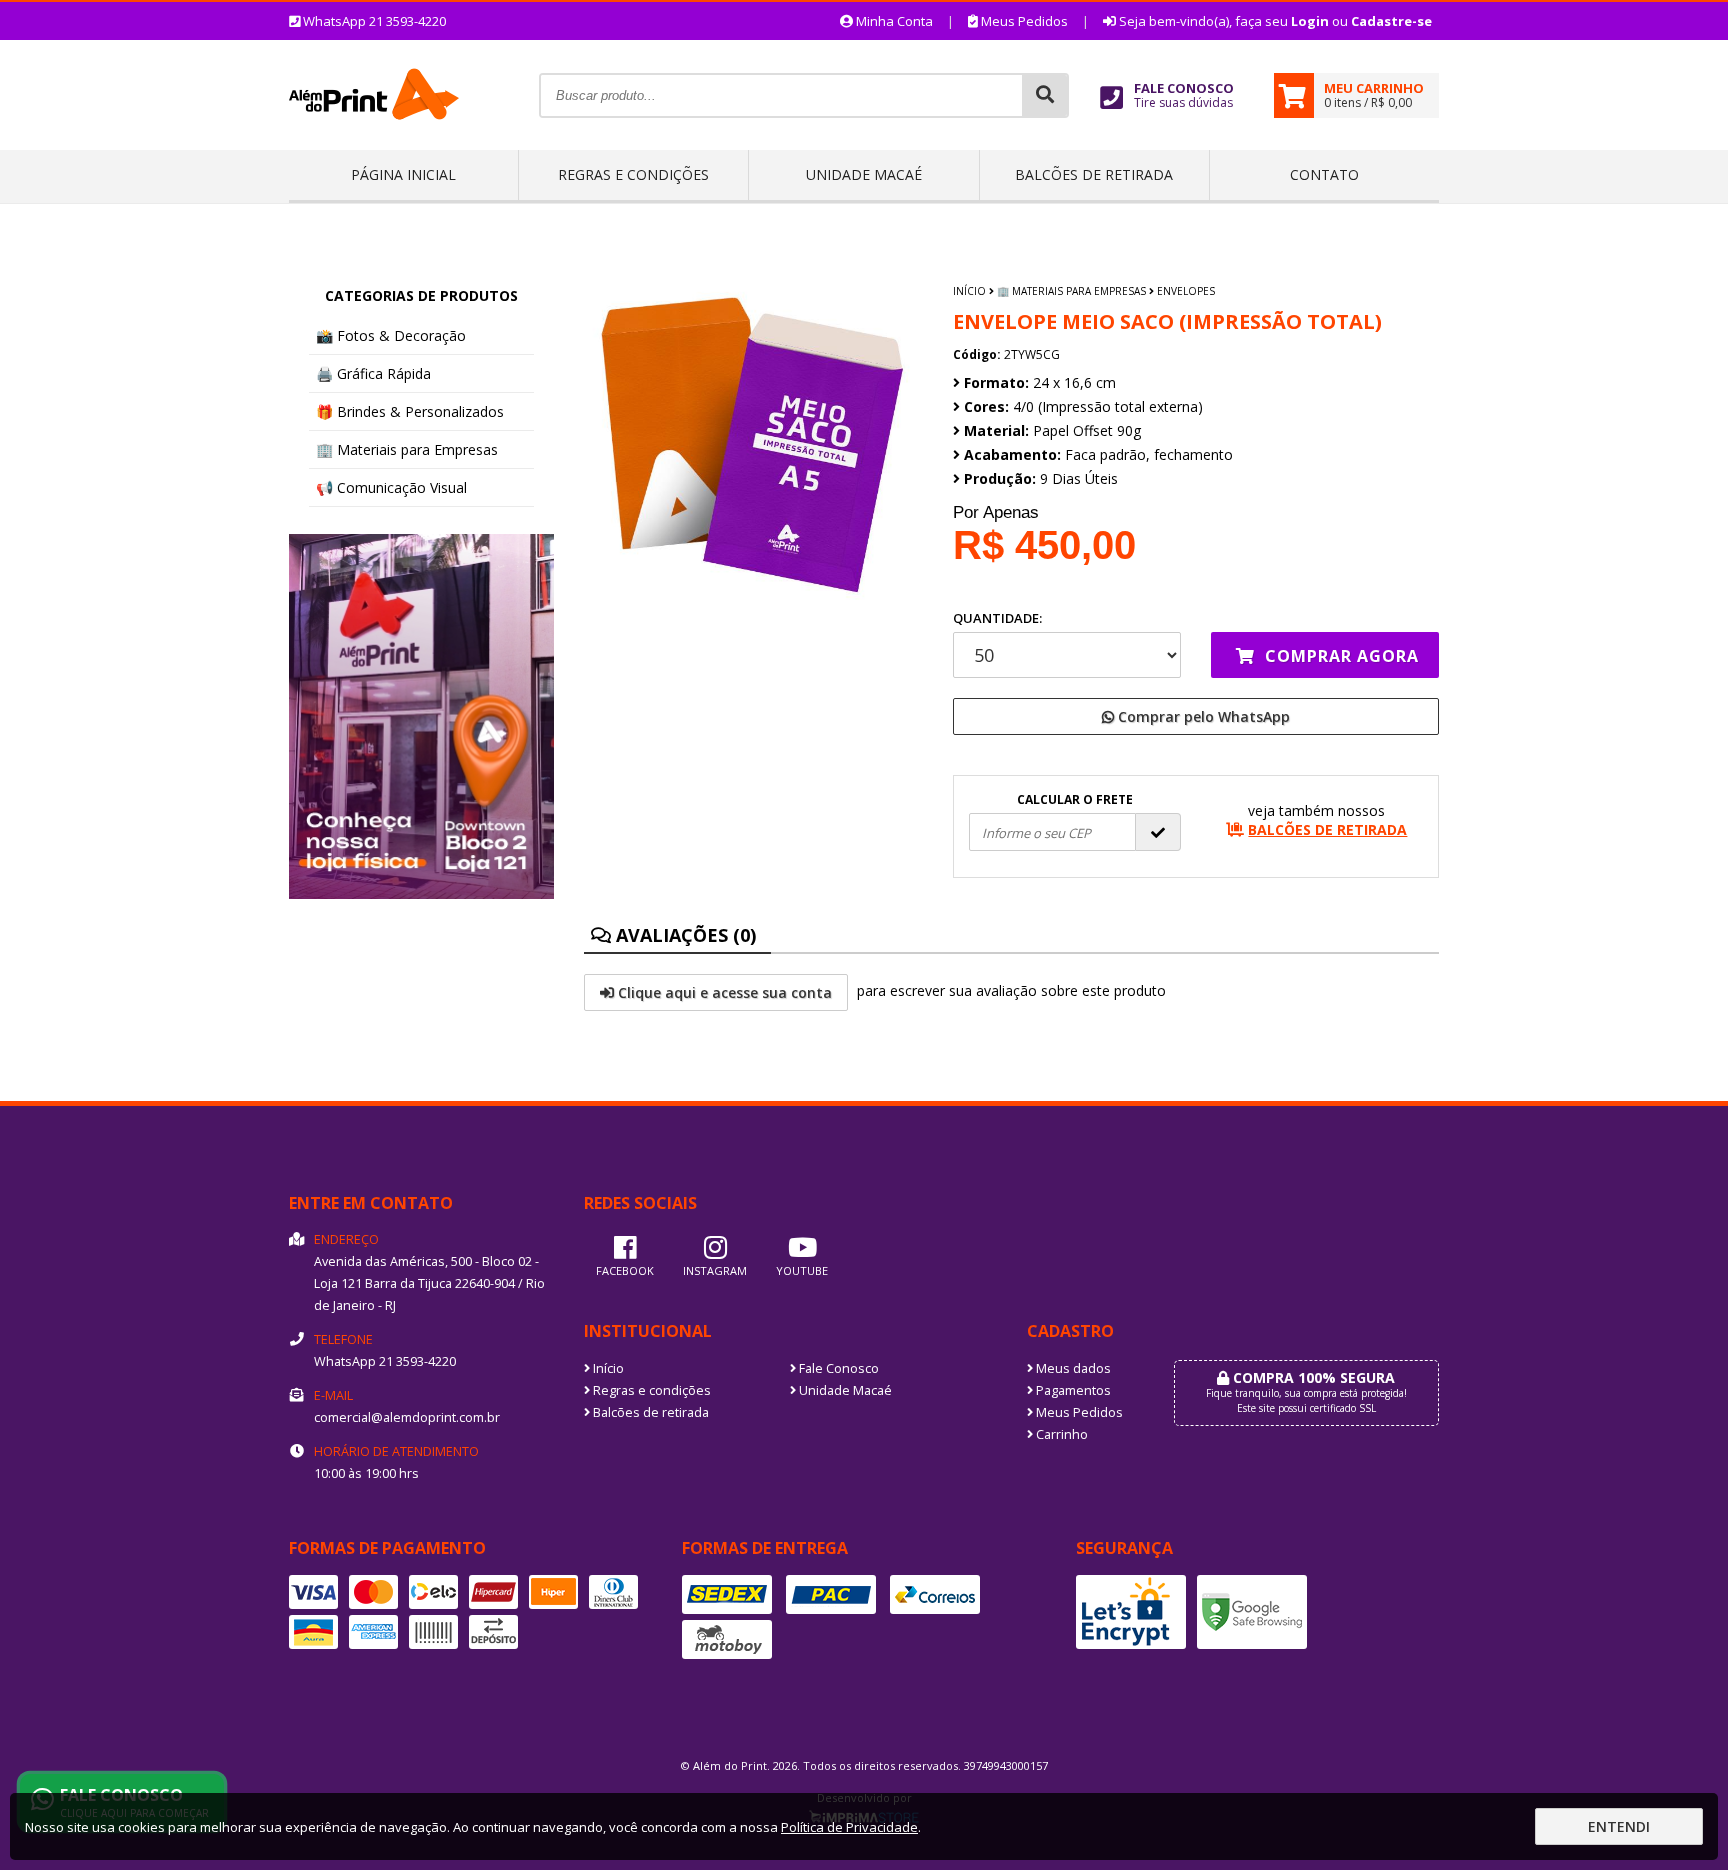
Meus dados (1072, 1368)
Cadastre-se (1391, 21)
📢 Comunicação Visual (391, 487)
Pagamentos (1072, 1390)
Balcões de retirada (1094, 174)
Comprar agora (1339, 656)
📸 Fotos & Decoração (391, 335)
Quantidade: (997, 618)
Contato (1324, 174)
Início (969, 291)
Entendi (1619, 1826)
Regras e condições (633, 174)
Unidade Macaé (864, 174)
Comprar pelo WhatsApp (1202, 716)
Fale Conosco (837, 1368)
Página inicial (403, 174)
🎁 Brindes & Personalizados (410, 411)
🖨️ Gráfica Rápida (373, 373)
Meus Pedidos (1023, 21)
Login (1310, 21)
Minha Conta (893, 21)
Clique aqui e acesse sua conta (723, 992)
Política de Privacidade (849, 1827)
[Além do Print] (374, 142)
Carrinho (1060, 1434)
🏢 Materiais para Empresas (407, 449)
